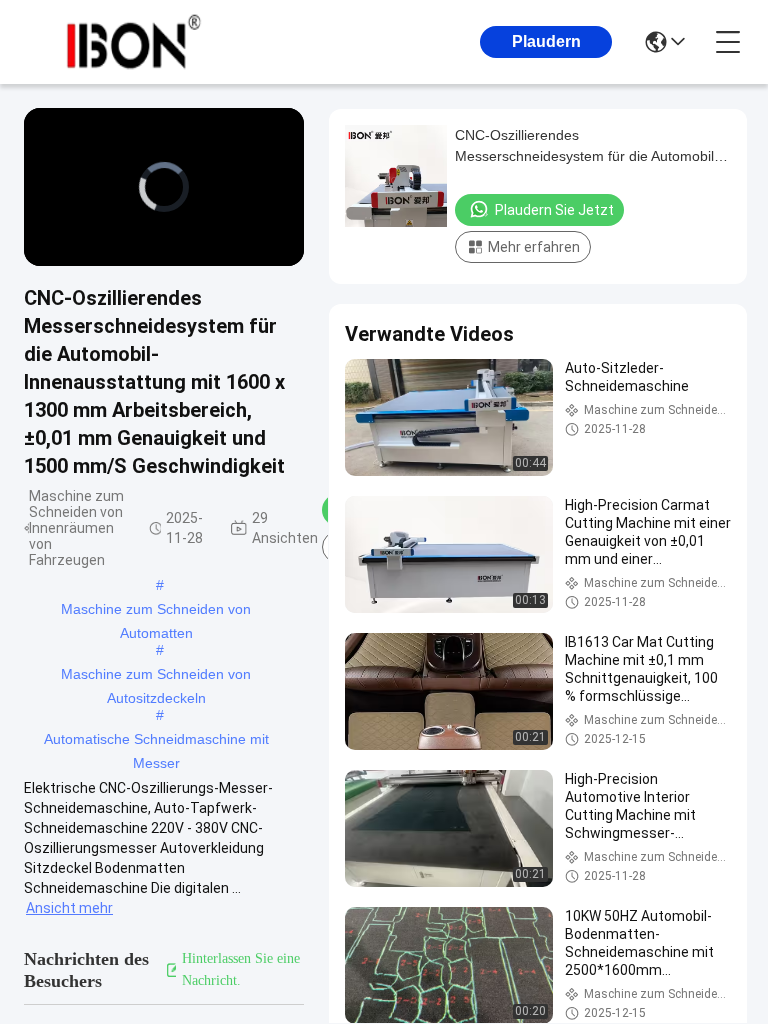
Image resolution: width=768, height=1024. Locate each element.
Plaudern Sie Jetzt (554, 210)
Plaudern (546, 41)
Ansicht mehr (69, 908)
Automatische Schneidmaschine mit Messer (156, 741)
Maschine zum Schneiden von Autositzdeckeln (156, 676)
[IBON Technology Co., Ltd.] (134, 42)
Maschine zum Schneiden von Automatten (156, 611)
